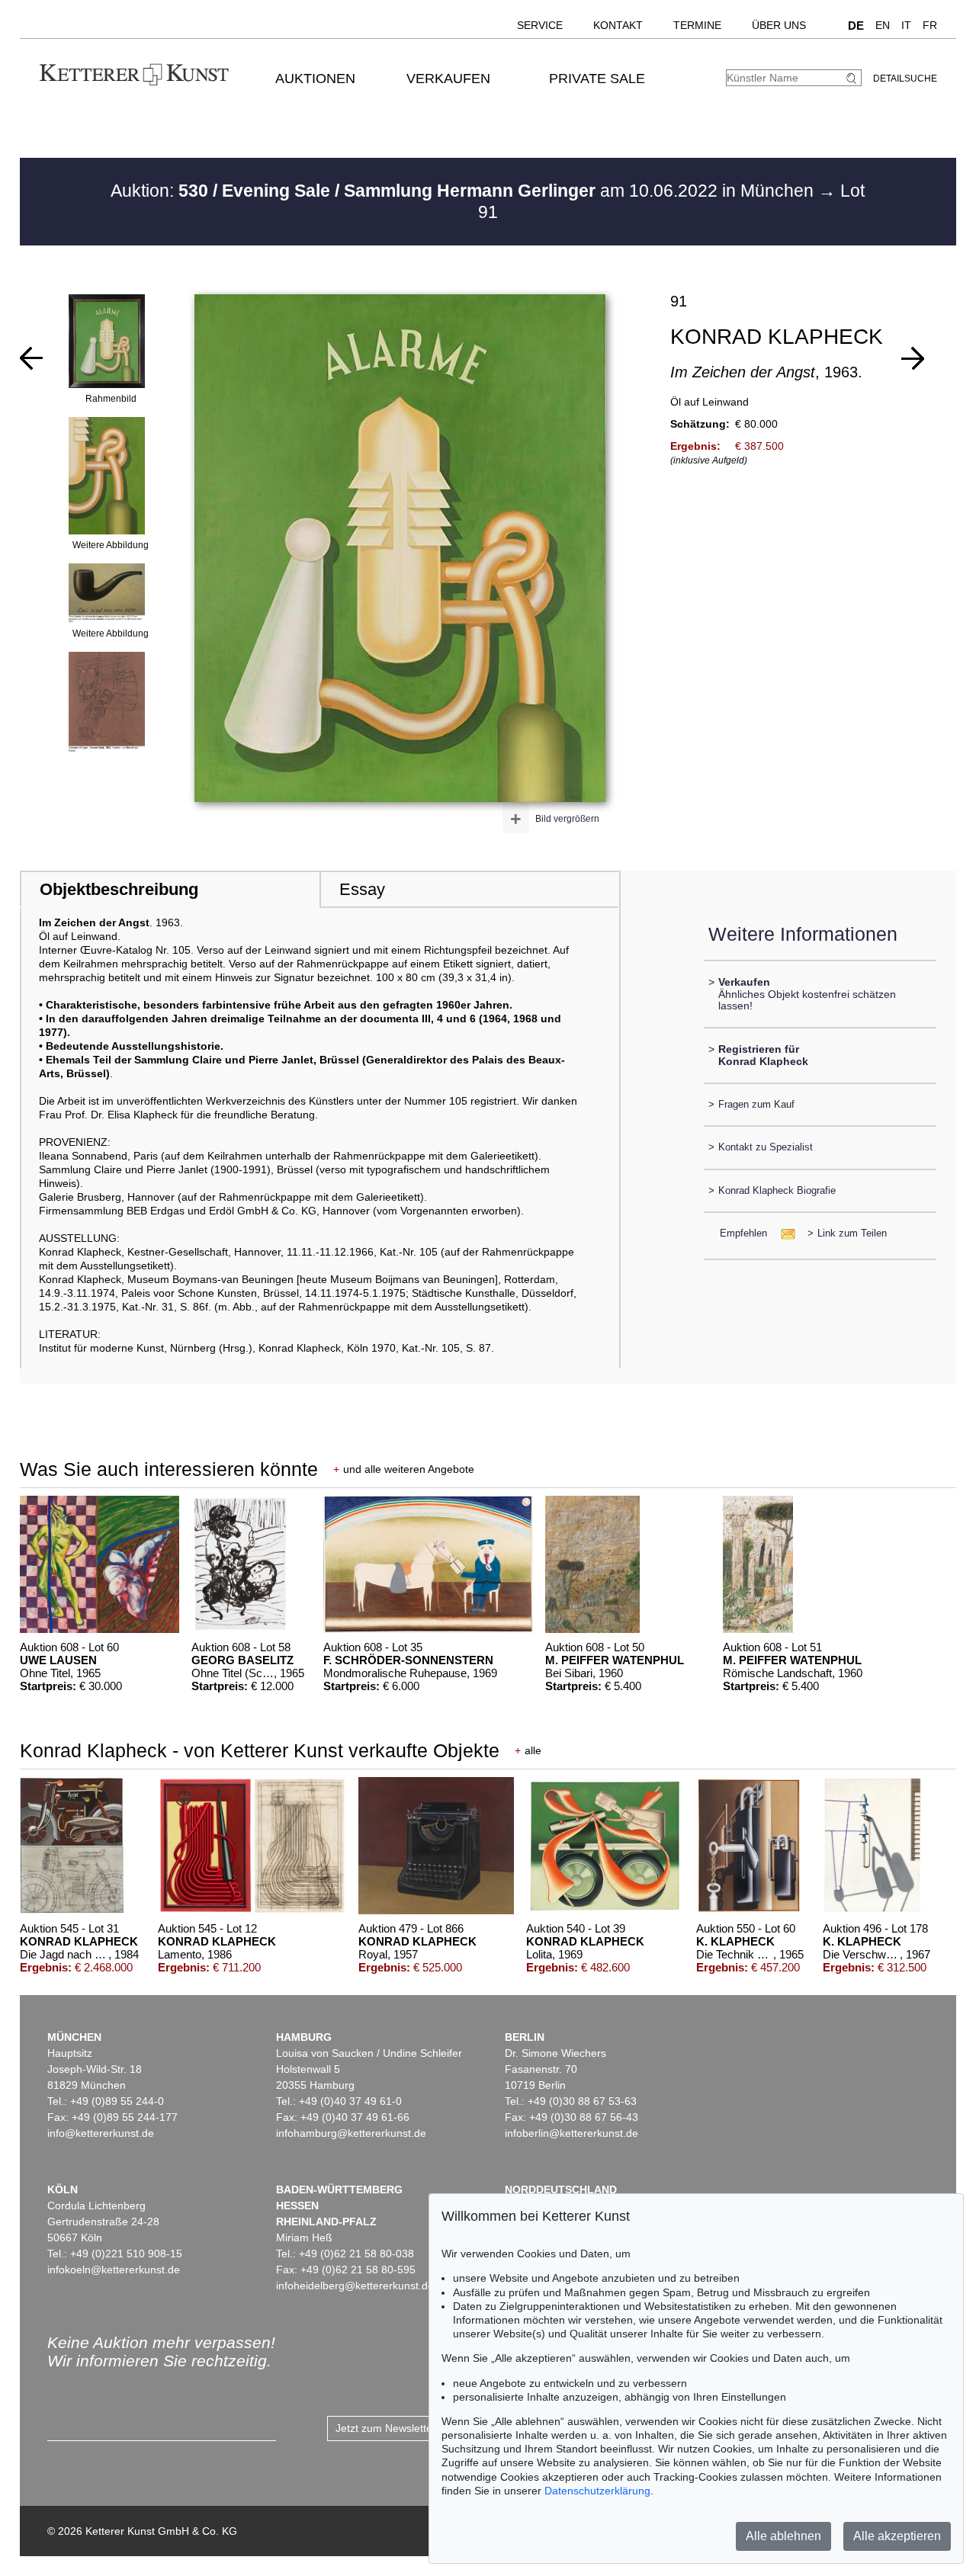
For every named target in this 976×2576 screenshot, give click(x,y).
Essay (362, 889)
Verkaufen (448, 79)
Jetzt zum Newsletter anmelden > (416, 2428)
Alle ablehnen (783, 2536)
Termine (697, 25)
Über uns (779, 25)
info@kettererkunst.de (101, 2133)
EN (883, 25)
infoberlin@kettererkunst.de (571, 2133)
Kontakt (618, 25)
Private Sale (597, 79)
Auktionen (315, 79)
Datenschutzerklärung (597, 2491)
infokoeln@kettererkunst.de (114, 2270)
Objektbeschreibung (119, 889)
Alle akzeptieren (897, 2536)
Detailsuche (905, 79)
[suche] (853, 78)
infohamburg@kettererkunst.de (351, 2133)
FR (930, 25)
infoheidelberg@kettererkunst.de (355, 2286)
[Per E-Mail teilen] (783, 1233)
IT (906, 25)
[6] (913, 358)
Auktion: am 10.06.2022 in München (464, 191)
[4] (31, 358)
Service (540, 25)
